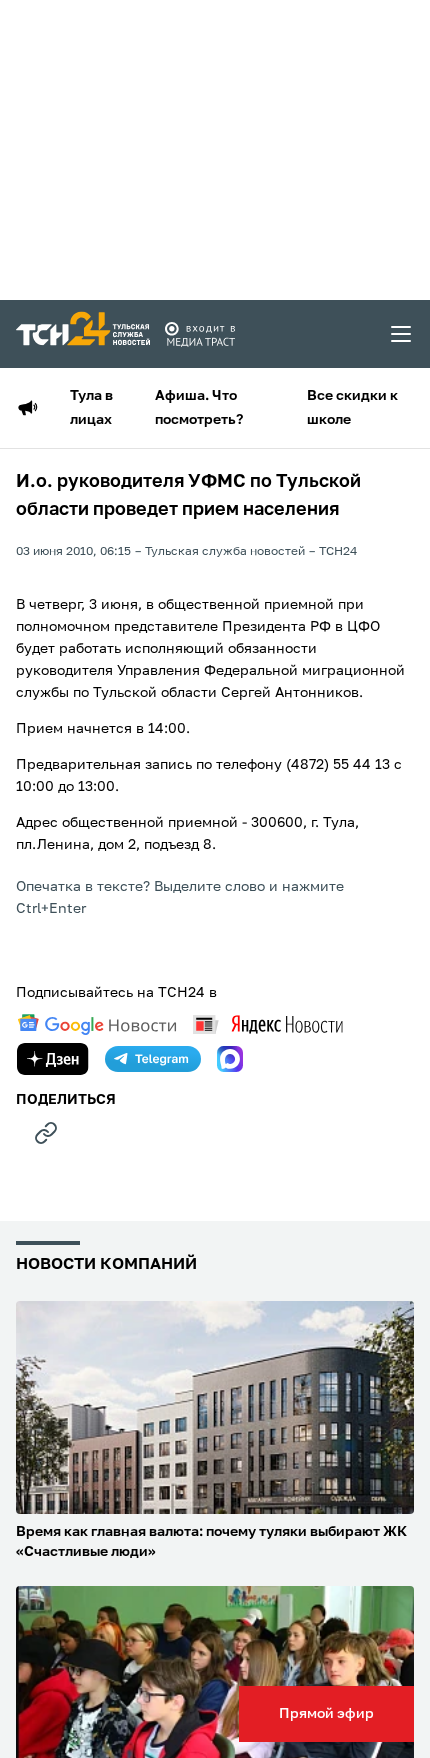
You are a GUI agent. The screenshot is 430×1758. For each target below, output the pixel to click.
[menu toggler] (402, 334)
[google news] (97, 1025)
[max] (230, 1059)
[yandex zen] (53, 1059)
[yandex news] (268, 1024)
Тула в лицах (91, 408)
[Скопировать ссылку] (46, 1133)
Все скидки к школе (352, 408)
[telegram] (153, 1059)
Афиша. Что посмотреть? (199, 408)
